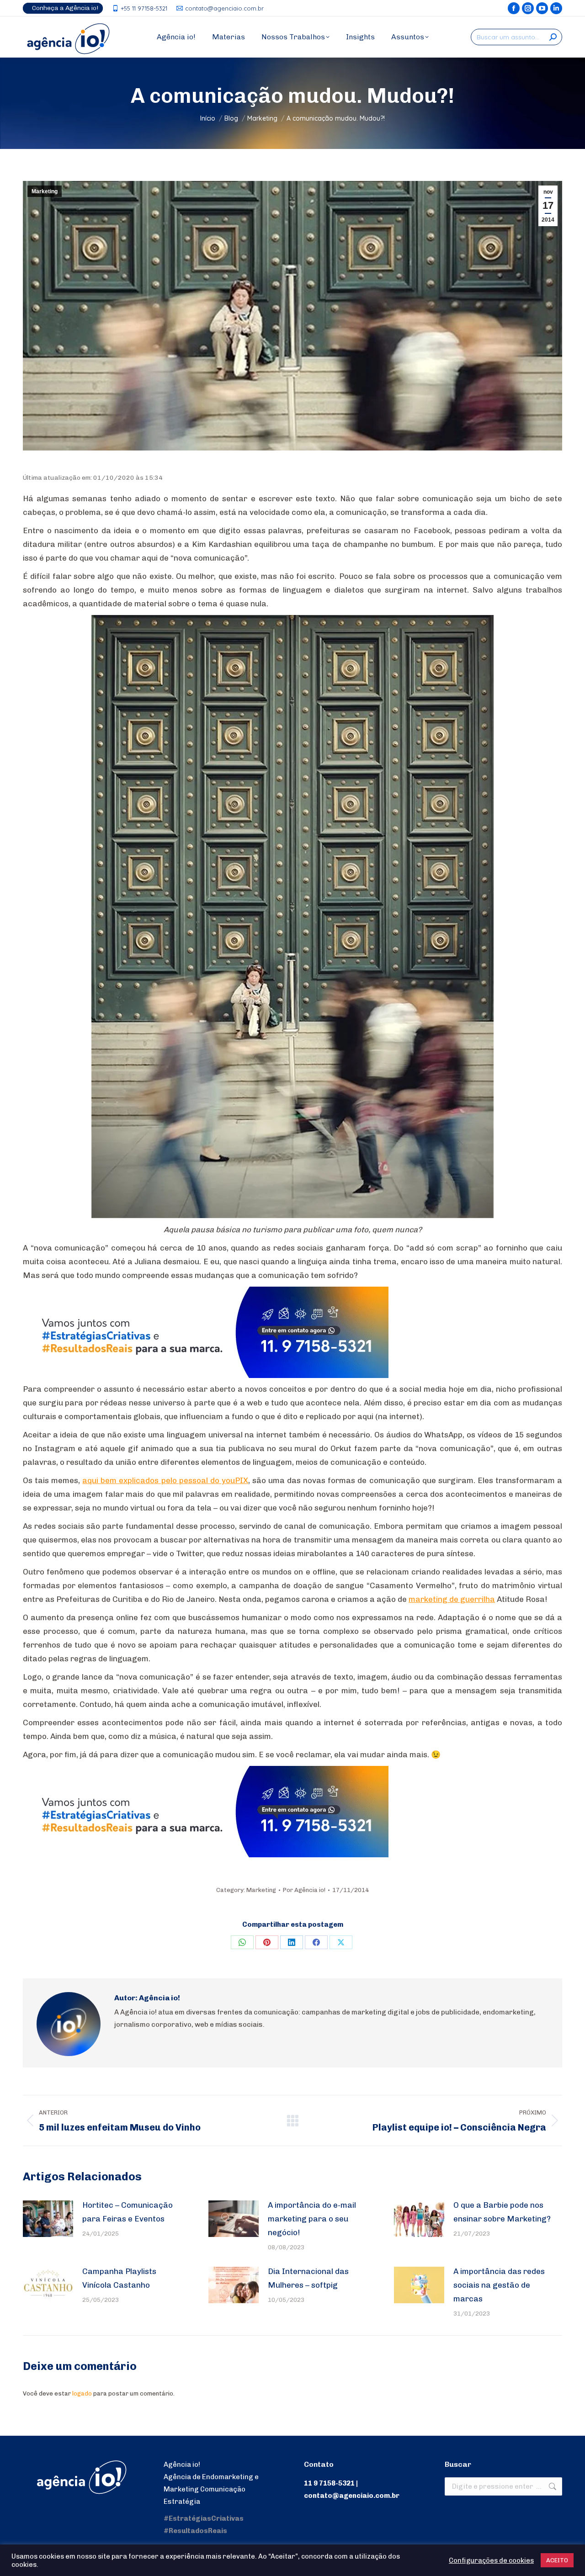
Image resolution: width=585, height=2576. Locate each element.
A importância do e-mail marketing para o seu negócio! (312, 2219)
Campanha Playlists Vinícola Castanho (119, 2278)
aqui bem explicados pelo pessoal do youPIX (165, 1480)
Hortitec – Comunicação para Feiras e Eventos (128, 2212)
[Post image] (48, 2219)
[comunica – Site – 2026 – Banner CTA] (206, 1375)
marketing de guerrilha (452, 1599)
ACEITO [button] (557, 2560)
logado (82, 2393)
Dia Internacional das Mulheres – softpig (308, 2278)
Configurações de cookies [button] (491, 2560)
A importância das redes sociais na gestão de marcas (499, 2285)
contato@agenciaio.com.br (224, 8)
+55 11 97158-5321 (144, 8)
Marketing (45, 191)
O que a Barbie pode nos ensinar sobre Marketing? (502, 2212)
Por (304, 1890)
